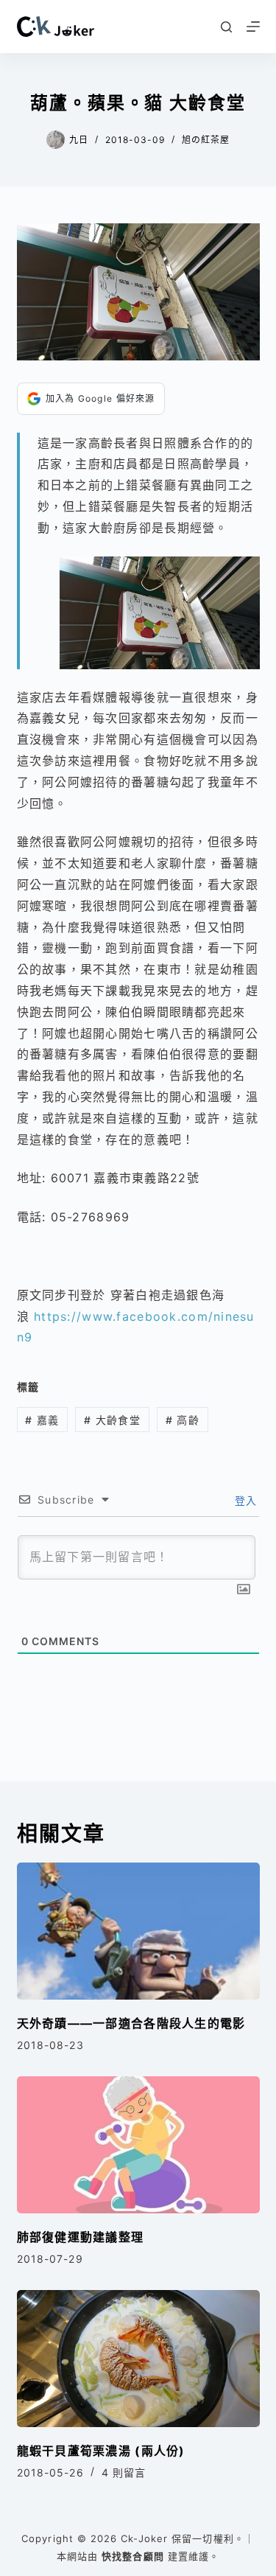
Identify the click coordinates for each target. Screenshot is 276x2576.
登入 (244, 1500)
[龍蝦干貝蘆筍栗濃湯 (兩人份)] (138, 2359)
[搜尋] (226, 27)
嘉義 (42, 1420)
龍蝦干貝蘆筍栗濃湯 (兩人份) (101, 2451)
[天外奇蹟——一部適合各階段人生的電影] (138, 1931)
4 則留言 (124, 2472)
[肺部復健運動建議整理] (138, 2145)
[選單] (253, 27)
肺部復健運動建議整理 (81, 2237)
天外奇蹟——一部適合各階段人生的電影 (131, 2023)
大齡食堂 (112, 1420)
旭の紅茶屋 (206, 140)
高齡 (183, 1420)
